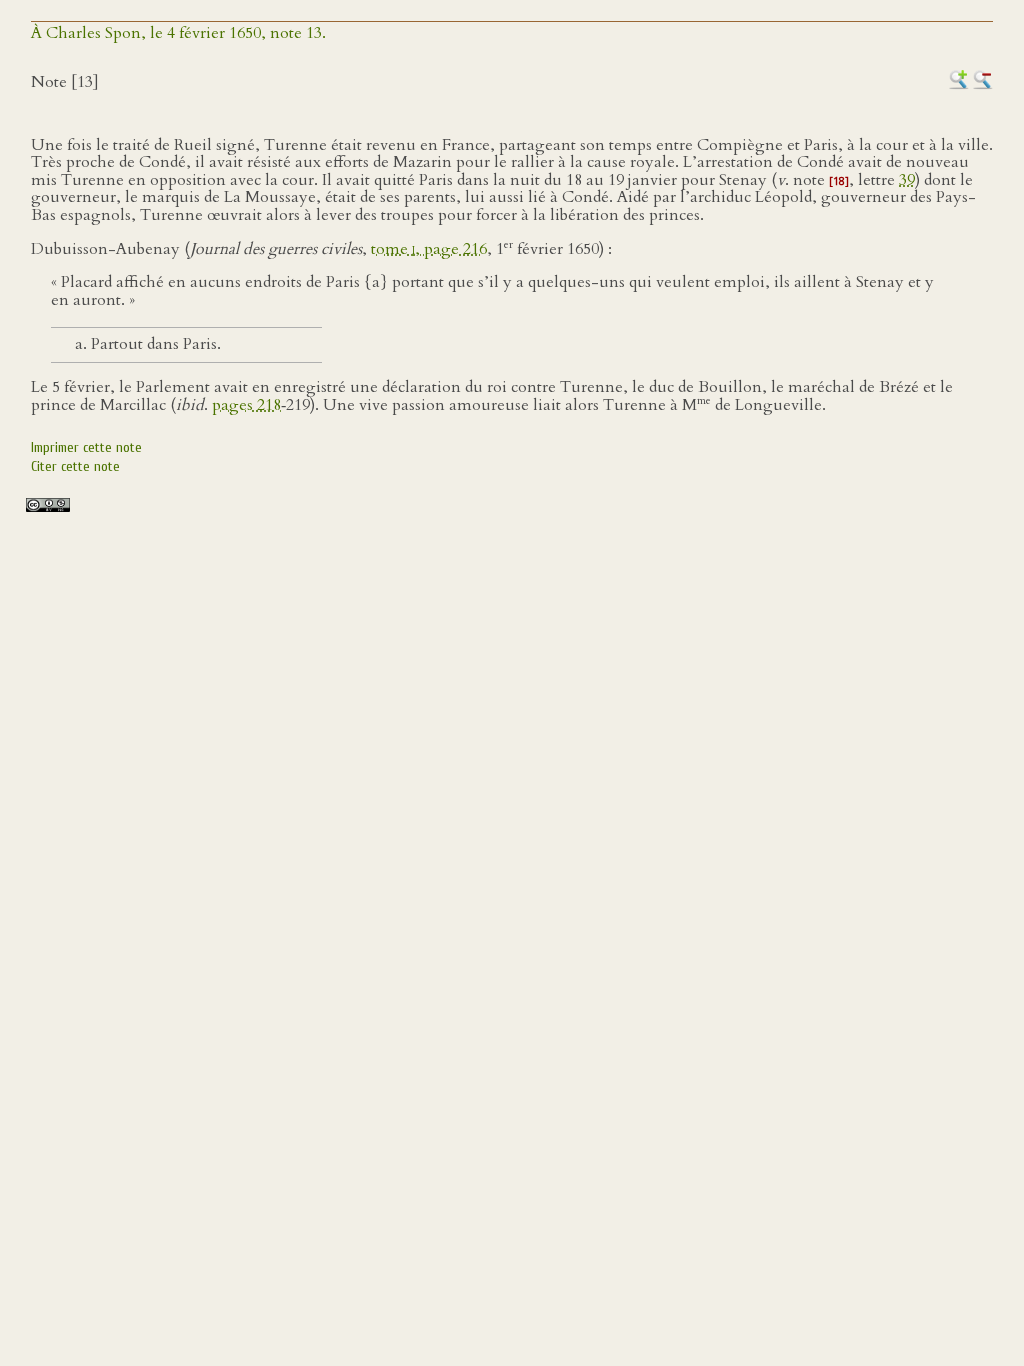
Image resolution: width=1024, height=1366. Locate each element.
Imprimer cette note (86, 447)
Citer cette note (75, 466)
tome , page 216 (429, 249)
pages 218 (246, 405)
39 (907, 180)
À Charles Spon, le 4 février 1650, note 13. (178, 33)
